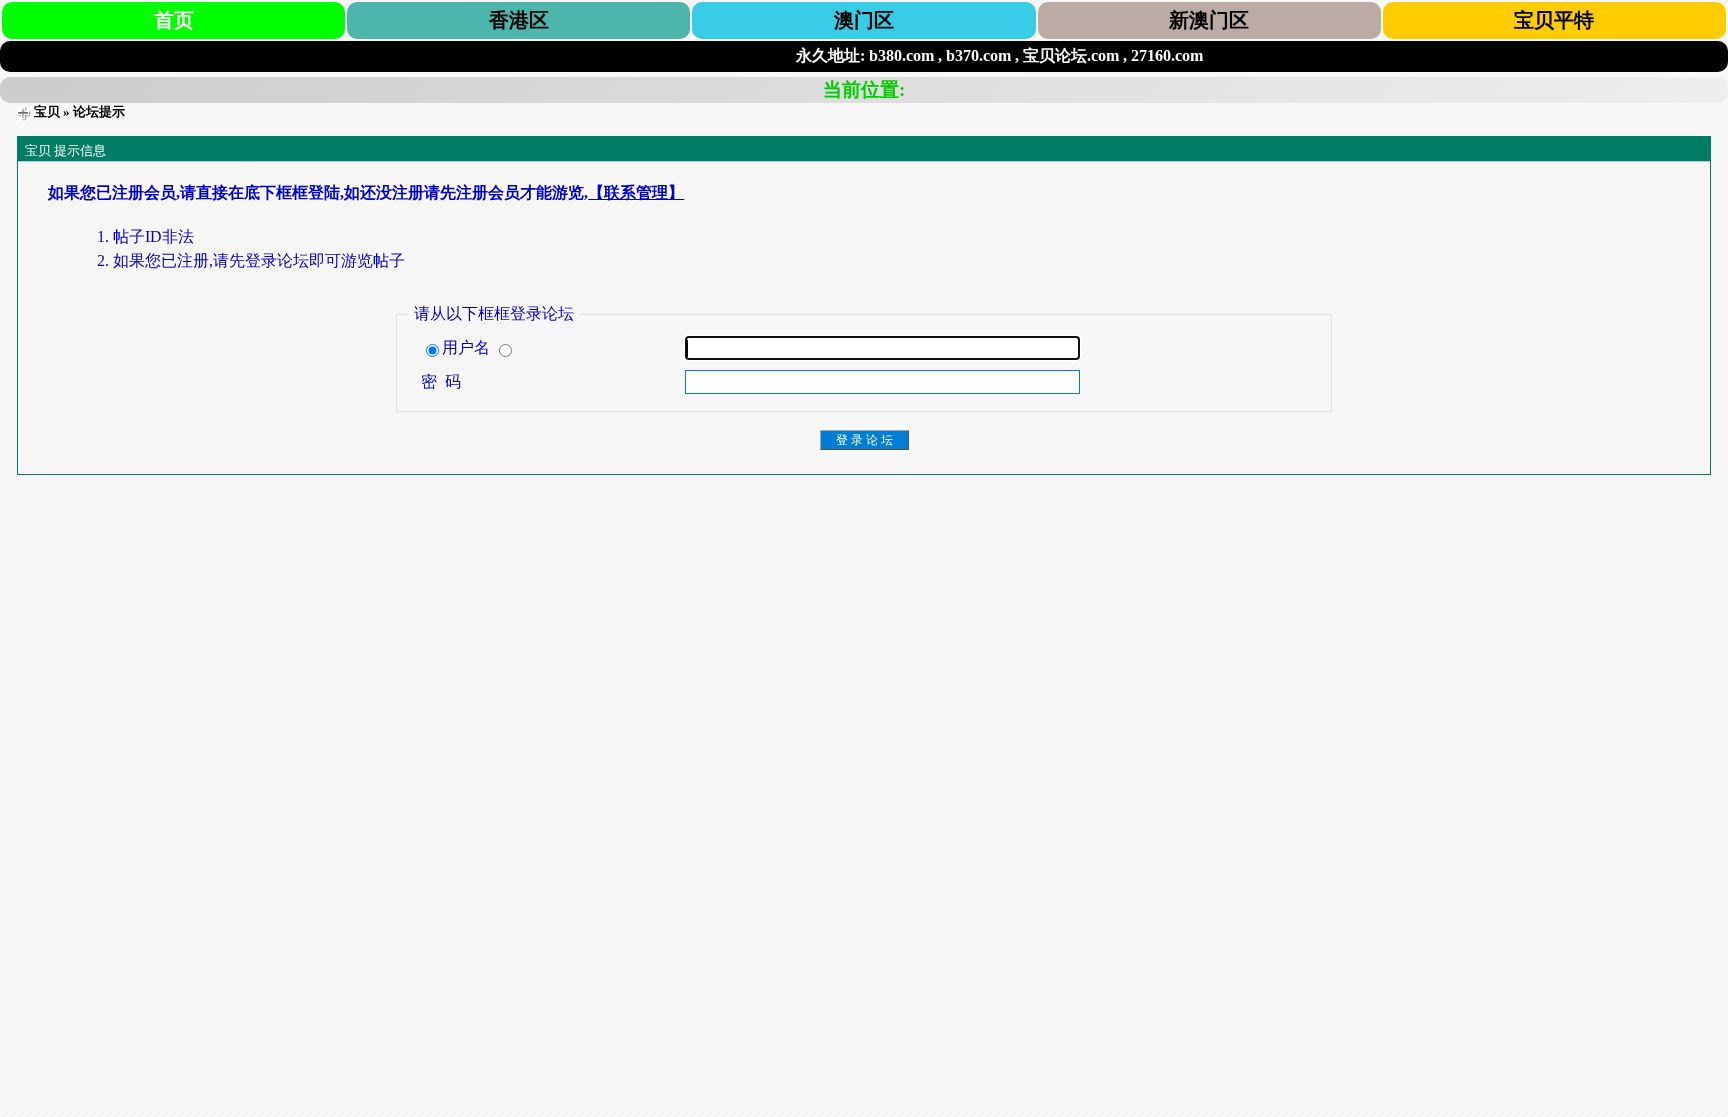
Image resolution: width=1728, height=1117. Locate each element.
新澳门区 (1209, 20)
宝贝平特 (1554, 20)
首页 (174, 20)
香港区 (519, 20)
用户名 (468, 347)
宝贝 (47, 111)
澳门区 (864, 20)
